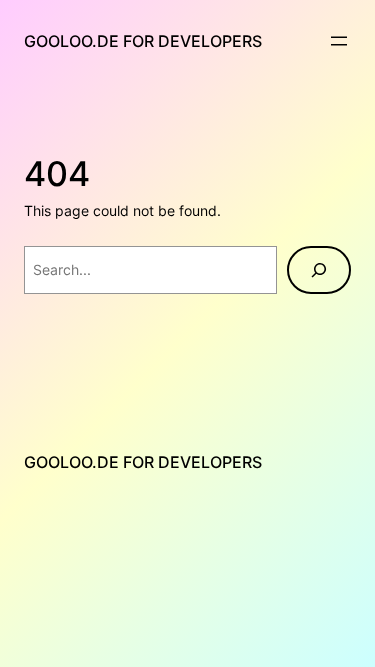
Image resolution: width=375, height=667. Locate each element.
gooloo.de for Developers (143, 41)
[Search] (319, 270)
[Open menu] (339, 41)
